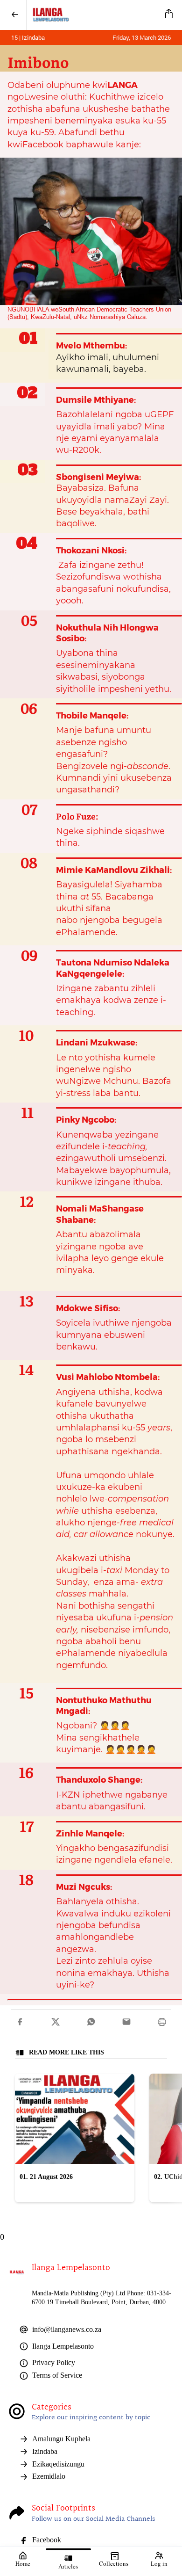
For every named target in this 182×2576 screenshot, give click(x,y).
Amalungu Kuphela (61, 2439)
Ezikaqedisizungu (58, 2464)
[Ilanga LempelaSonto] (94, 15)
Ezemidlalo (49, 2476)
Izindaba (45, 2451)
